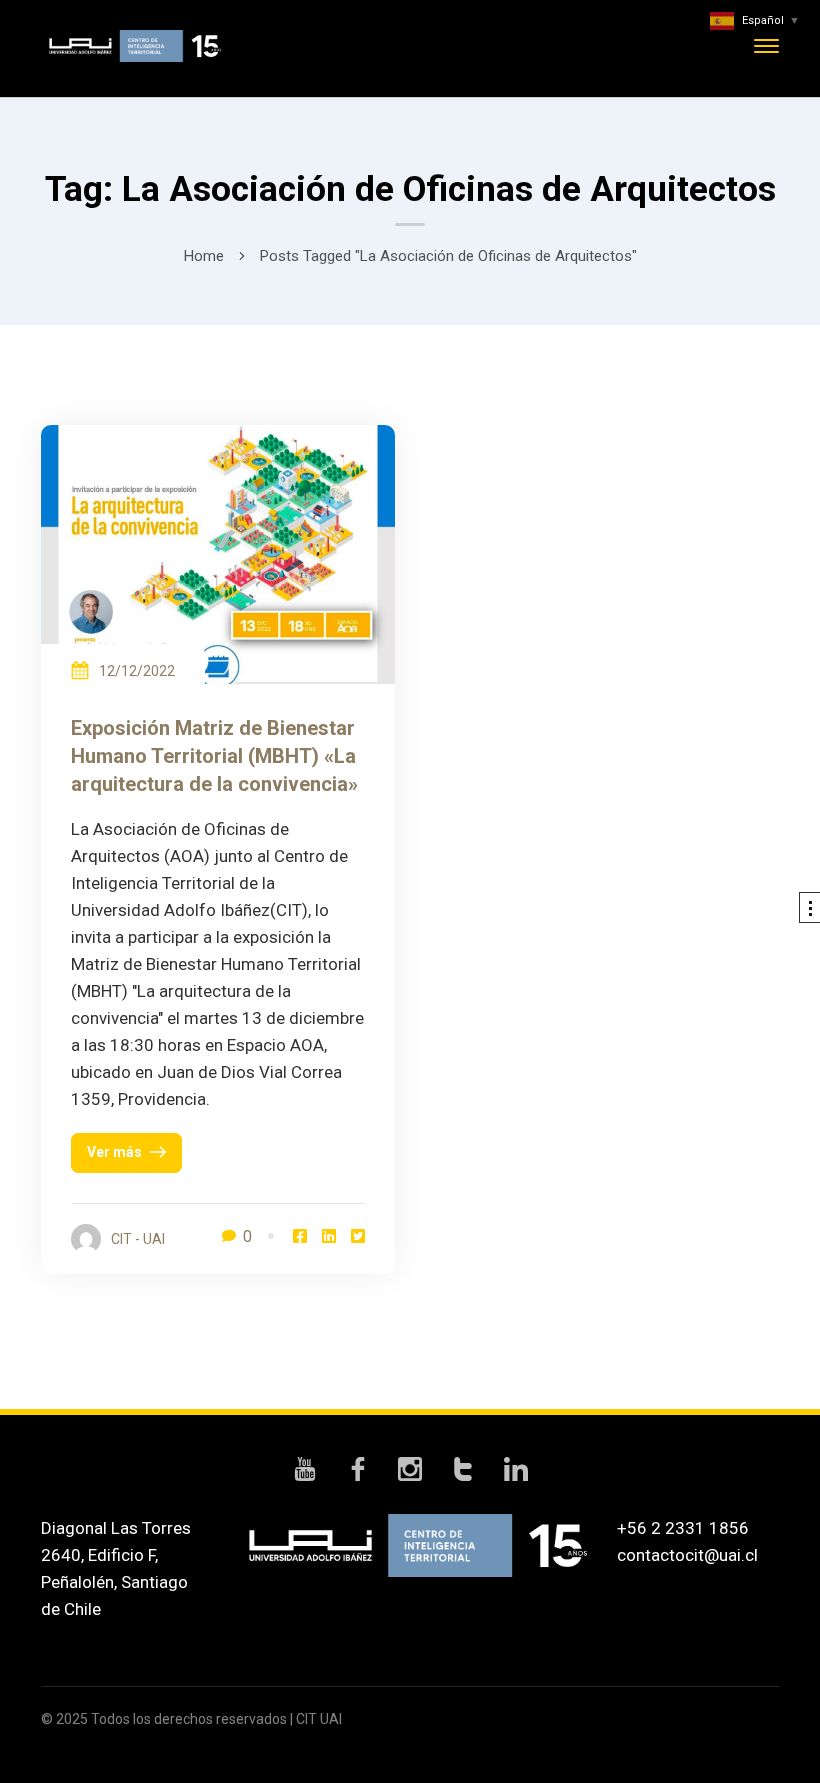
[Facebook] (300, 1236)
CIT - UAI (138, 1239)
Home (204, 256)
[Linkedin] (329, 1236)
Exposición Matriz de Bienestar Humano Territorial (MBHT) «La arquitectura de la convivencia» (214, 756)
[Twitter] (358, 1236)
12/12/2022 (137, 671)
